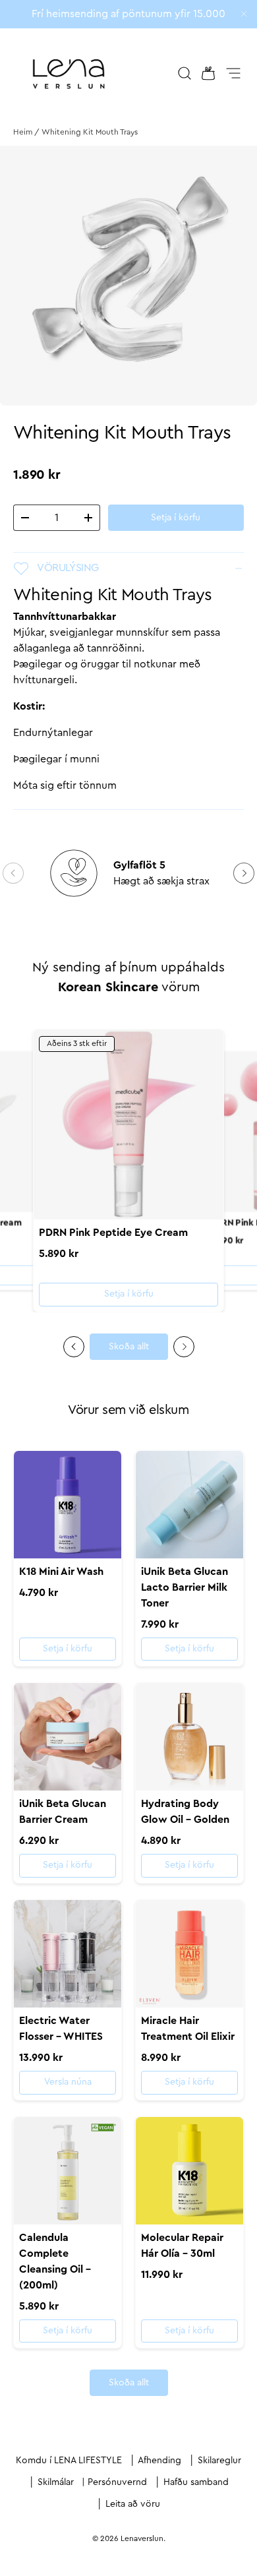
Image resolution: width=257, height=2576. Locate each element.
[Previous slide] (74, 1347)
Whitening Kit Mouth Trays (90, 132)
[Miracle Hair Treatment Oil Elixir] (189, 1954)
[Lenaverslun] (69, 73)
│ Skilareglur (215, 2461)
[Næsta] (244, 873)
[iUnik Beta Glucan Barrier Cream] (68, 1737)
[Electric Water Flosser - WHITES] (68, 1954)
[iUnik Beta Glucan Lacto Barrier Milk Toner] (189, 1505)
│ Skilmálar (51, 2482)
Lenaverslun (142, 2538)
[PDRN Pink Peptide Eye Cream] (128, 1124)
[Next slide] (184, 1347)
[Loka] (244, 15)
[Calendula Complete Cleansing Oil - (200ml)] (68, 2171)
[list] (128, 276)
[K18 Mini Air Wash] (68, 1505)
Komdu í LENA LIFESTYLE (69, 2461)
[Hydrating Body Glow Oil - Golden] (189, 1737)
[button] (204, 73)
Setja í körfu (176, 518)
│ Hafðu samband (192, 2482)
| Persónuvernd (114, 2482)
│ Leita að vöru (128, 2504)
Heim (23, 132)
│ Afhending (156, 2461)
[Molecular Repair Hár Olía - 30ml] (189, 2171)
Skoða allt (129, 1347)
